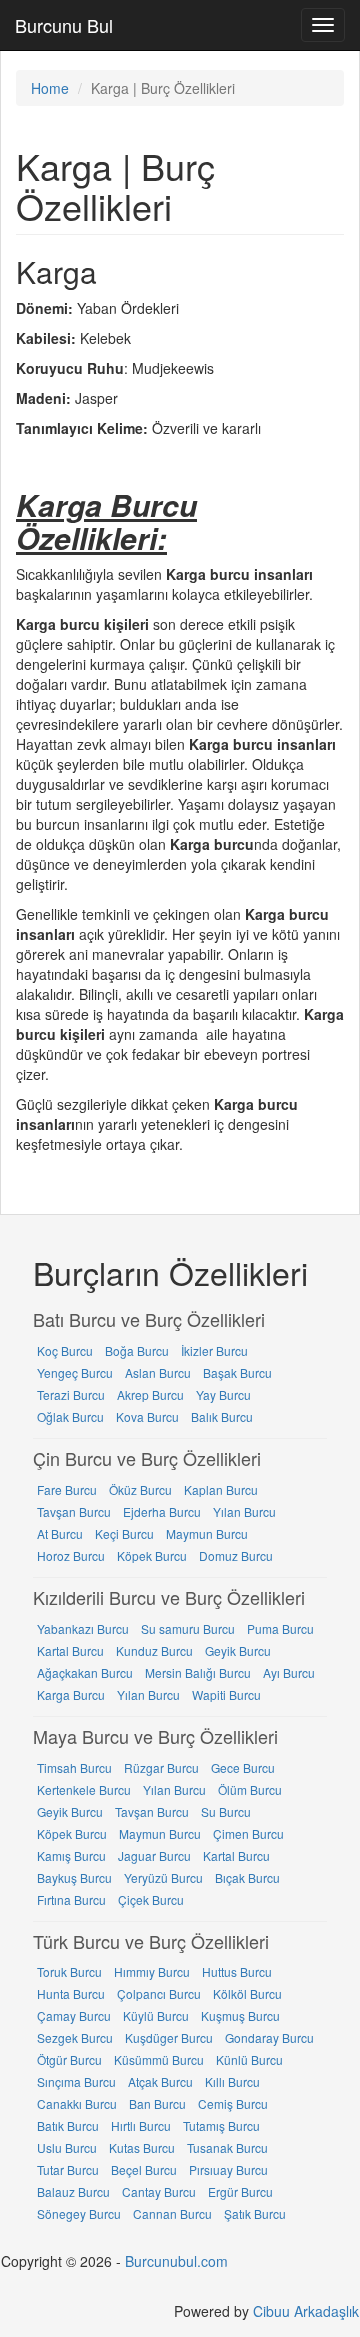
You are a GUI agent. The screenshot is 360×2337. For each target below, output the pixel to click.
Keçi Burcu (124, 1533)
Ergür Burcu (240, 2191)
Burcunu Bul (64, 25)
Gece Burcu (243, 1767)
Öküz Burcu (140, 1489)
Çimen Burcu (248, 1833)
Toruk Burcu (69, 1971)
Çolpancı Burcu (159, 1993)
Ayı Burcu (289, 1672)
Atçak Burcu (160, 2081)
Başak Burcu (237, 1372)
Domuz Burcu (236, 1555)
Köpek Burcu (152, 1555)
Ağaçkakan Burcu (85, 1672)
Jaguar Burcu (154, 1855)
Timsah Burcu (74, 1767)
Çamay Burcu (74, 2015)
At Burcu (60, 1533)
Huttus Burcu (237, 1971)
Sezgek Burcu (75, 2037)
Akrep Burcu (150, 1394)
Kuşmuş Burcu (240, 2015)
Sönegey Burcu (79, 2213)
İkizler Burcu (214, 1350)
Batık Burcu (68, 2125)
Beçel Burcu (144, 2169)
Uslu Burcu (67, 2147)
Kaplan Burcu (221, 1489)
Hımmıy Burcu (152, 1971)
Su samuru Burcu (188, 1628)
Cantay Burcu (159, 2191)
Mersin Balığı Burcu (198, 1672)
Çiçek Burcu (151, 1899)
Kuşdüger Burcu (169, 2037)
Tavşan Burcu (74, 1511)
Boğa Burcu (137, 1350)
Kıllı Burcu (232, 2081)
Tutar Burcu (68, 2169)
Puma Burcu (280, 1628)
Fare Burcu (67, 1489)
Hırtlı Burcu (141, 2125)
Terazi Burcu (71, 1394)
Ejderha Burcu (162, 1511)
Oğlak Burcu (70, 1416)
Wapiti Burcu (226, 1694)
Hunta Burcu (71, 1993)
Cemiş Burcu (233, 2103)
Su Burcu (226, 1811)
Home (50, 88)
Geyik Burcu (238, 1650)
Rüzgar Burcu (161, 1767)
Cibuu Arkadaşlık (306, 2311)
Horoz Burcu (71, 1555)
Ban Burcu (157, 2103)
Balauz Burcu (73, 2191)
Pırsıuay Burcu (228, 2169)
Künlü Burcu (249, 2059)
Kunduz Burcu (154, 1650)
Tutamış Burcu (221, 2125)
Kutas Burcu (142, 2147)
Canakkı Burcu (77, 2103)
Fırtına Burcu (71, 1899)
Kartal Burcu (70, 1650)
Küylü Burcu (156, 2015)
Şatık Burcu (255, 2213)
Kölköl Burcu (247, 1993)
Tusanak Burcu (227, 2147)
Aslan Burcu (158, 1372)
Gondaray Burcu (269, 2037)
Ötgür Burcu (69, 2059)
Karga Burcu (71, 1694)
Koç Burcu (65, 1350)
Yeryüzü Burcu (163, 1877)
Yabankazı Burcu (83, 1628)
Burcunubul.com (176, 2261)
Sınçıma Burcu (76, 2081)
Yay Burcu (223, 1394)
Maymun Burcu (207, 1533)
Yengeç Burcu (75, 1372)
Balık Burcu (222, 1416)
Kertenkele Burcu (84, 1789)
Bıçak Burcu (247, 1877)
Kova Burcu (147, 1416)
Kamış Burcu (71, 1855)
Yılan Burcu (244, 1511)
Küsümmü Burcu (159, 2059)
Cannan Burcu (172, 2213)
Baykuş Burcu (74, 1877)
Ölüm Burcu (250, 1789)
